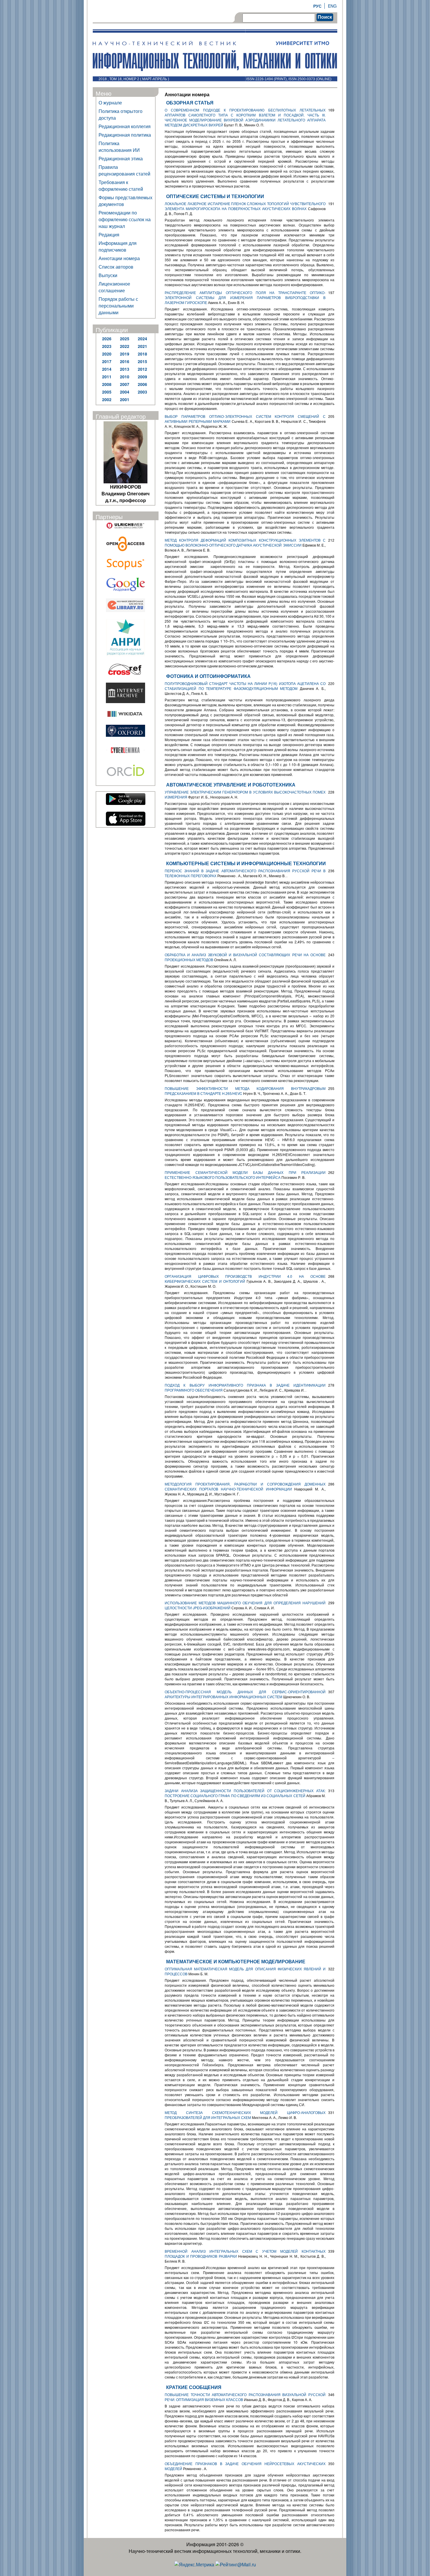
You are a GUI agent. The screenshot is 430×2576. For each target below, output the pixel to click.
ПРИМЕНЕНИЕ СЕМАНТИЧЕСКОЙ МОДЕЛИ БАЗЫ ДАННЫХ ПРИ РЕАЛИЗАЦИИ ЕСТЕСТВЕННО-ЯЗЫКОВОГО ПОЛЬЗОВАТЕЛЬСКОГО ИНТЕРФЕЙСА (245, 1175)
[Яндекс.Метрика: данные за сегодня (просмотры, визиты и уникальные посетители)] (194, 2564)
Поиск (325, 17)
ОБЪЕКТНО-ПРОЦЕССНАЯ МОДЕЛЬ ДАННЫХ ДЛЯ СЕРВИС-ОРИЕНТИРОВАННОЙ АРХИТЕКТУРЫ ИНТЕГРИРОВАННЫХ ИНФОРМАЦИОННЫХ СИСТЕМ (245, 1694)
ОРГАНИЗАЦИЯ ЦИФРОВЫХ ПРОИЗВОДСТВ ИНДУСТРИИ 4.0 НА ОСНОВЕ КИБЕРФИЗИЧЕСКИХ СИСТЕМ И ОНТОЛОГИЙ (245, 1279)
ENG (332, 6)
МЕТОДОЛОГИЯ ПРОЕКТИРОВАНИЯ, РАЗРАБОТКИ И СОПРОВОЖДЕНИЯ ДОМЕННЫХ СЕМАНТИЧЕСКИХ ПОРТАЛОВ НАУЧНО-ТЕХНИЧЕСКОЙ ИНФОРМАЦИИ (245, 1486)
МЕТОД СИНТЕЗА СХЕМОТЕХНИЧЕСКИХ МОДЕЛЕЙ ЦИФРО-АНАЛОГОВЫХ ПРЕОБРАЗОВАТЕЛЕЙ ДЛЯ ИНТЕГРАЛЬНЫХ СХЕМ (245, 2115)
